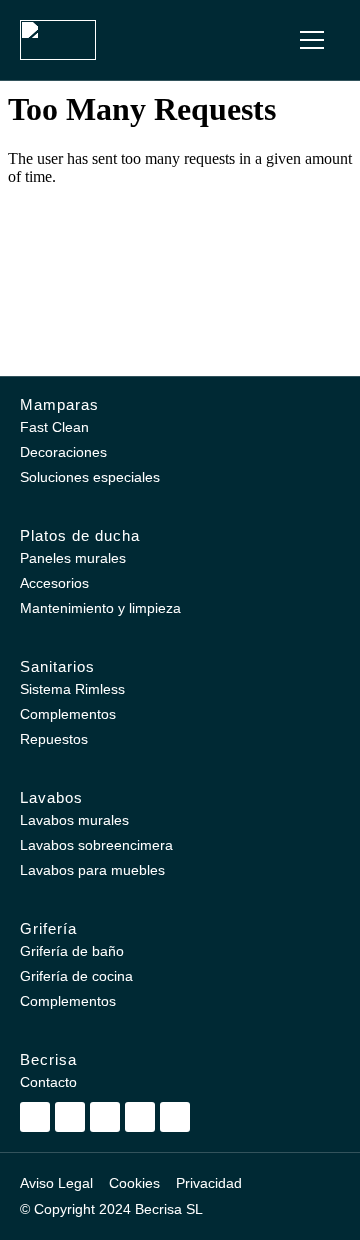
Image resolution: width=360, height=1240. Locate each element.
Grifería (48, 928)
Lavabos (51, 797)
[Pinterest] (105, 1117)
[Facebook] (70, 1117)
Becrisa (48, 1059)
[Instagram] (35, 1117)
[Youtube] (175, 1117)
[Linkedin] (140, 1117)
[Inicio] (58, 40)
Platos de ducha (80, 535)
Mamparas (59, 404)
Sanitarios (57, 666)
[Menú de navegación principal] (312, 40)
